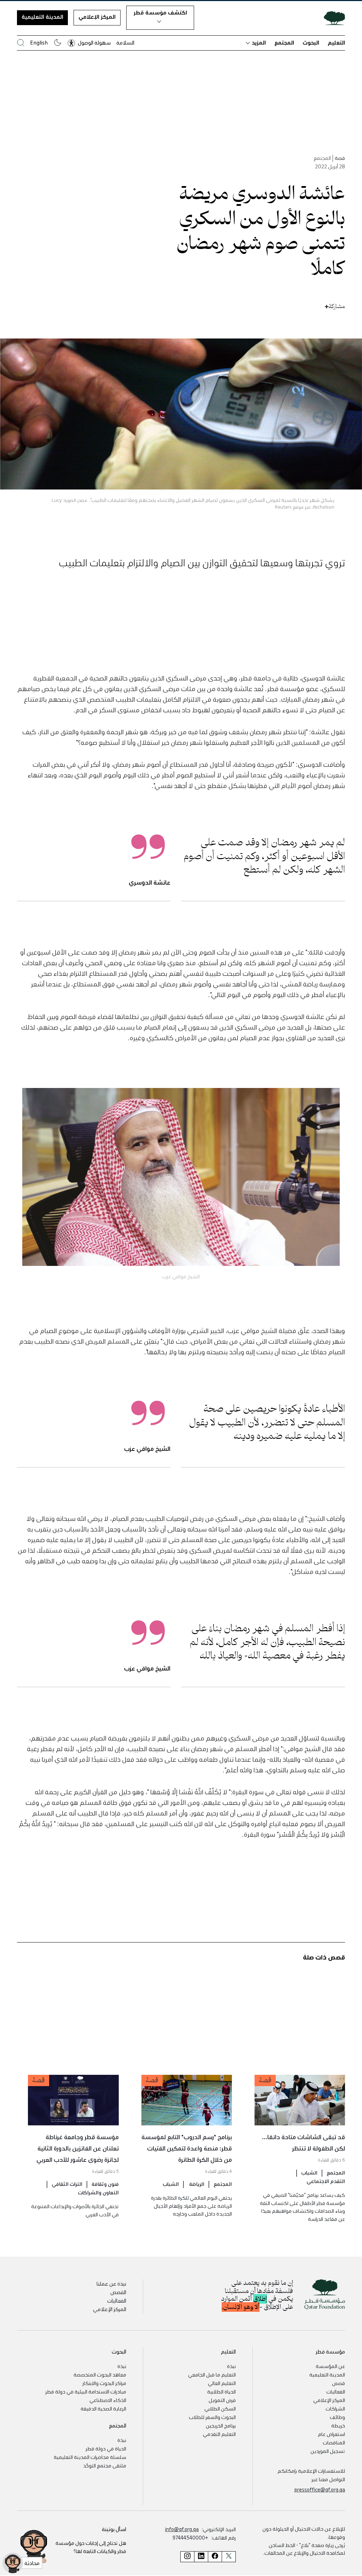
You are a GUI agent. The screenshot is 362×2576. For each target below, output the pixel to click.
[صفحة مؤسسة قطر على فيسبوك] (215, 2557)
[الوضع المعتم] (58, 42)
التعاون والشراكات (98, 2192)
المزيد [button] (259, 42)
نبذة (231, 2366)
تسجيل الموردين (328, 2451)
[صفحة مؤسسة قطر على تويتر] (229, 2557)
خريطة (338, 2425)
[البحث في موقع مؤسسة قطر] (21, 43)
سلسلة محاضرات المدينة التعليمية (90, 2457)
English (39, 42)
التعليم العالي (222, 2383)
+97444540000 (190, 2537)
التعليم (336, 42)
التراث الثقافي (67, 2184)
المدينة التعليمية (42, 17)
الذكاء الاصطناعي (108, 2400)
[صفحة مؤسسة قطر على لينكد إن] (201, 2557)
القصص (118, 2292)
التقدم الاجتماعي (326, 2181)
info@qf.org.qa (182, 2529)
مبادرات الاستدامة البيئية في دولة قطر (86, 2391)
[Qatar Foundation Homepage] (332, 18)
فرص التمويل (222, 2400)
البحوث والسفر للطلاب (212, 2417)
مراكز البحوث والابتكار (104, 2383)
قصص (338, 2383)
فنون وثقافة (105, 2184)
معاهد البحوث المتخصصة (100, 2374)
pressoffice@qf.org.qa (320, 2489)
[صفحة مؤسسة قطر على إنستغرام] (187, 2557)
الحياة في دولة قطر (106, 2448)
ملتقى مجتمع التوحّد (105, 2465)
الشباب (309, 2172)
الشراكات (335, 2408)
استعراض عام (331, 2434)
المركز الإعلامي (97, 17)
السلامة (125, 42)
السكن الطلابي (220, 2408)
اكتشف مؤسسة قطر (160, 12)
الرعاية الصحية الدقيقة (103, 2408)
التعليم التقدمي (219, 2434)
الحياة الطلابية (221, 2391)
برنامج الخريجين (221, 2425)
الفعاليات (117, 2300)
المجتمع (284, 42)
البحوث (311, 42)
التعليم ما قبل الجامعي (212, 2374)
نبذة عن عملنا (111, 2283)
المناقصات (334, 2442)
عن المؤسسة (330, 2366)
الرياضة (196, 2184)
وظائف (337, 2417)
